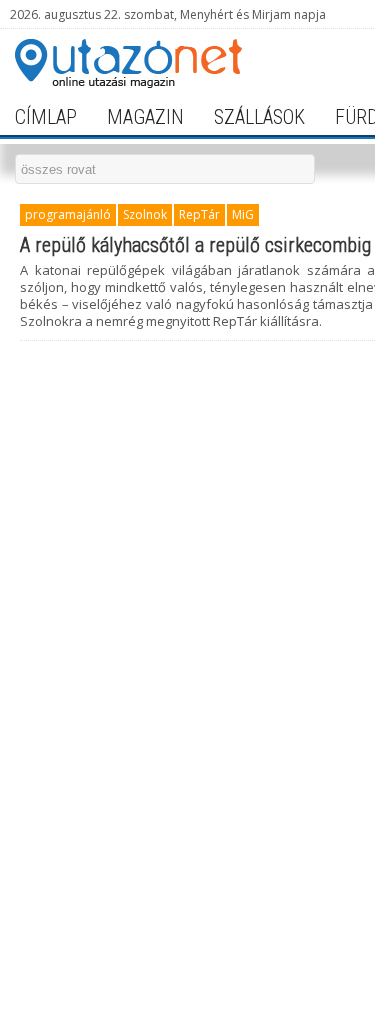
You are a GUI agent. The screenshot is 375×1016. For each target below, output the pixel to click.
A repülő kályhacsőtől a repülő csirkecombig (195, 245)
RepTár (199, 214)
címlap (46, 117)
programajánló (68, 214)
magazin (145, 117)
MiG (243, 214)
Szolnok (145, 214)
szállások (259, 117)
